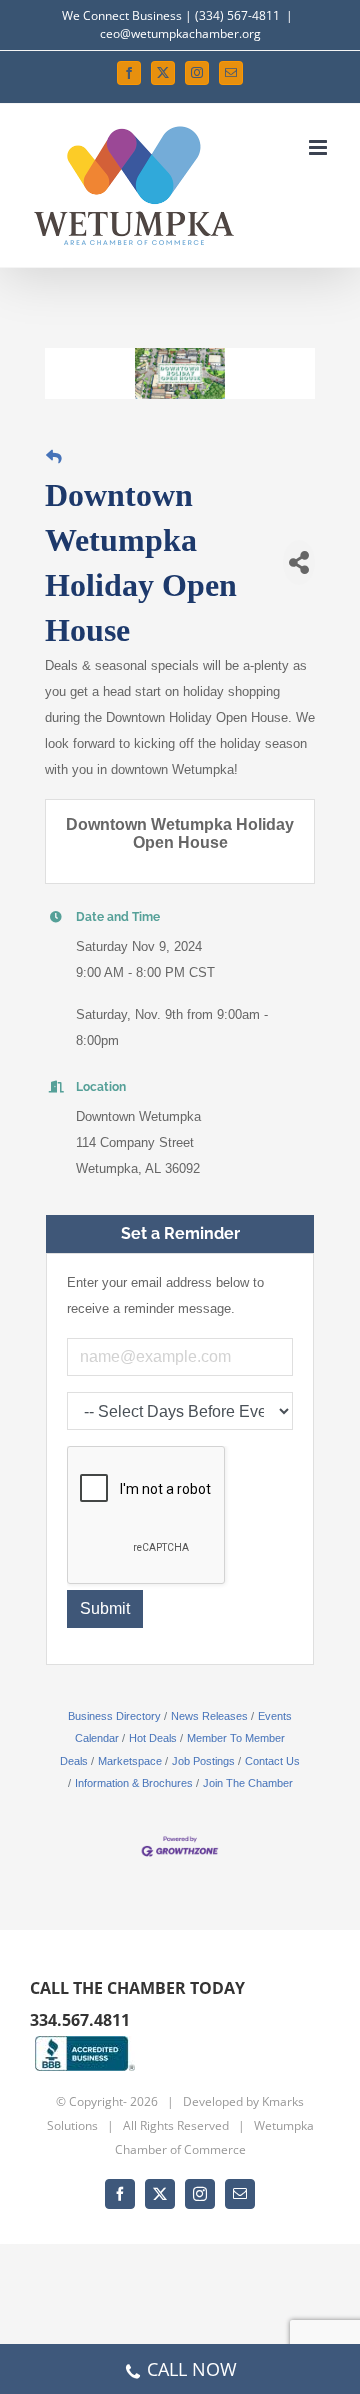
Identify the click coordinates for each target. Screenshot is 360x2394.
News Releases (209, 1716)
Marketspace (130, 1761)
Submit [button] (105, 1608)
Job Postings (203, 1761)
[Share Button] (299, 562)
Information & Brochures (134, 1783)
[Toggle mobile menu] (319, 147)
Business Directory (114, 1716)
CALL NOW (192, 2369)
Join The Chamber (248, 1783)
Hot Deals (153, 1738)
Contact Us (272, 1761)
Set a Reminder (180, 1233)
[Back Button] (54, 456)
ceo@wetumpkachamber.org (180, 33)
